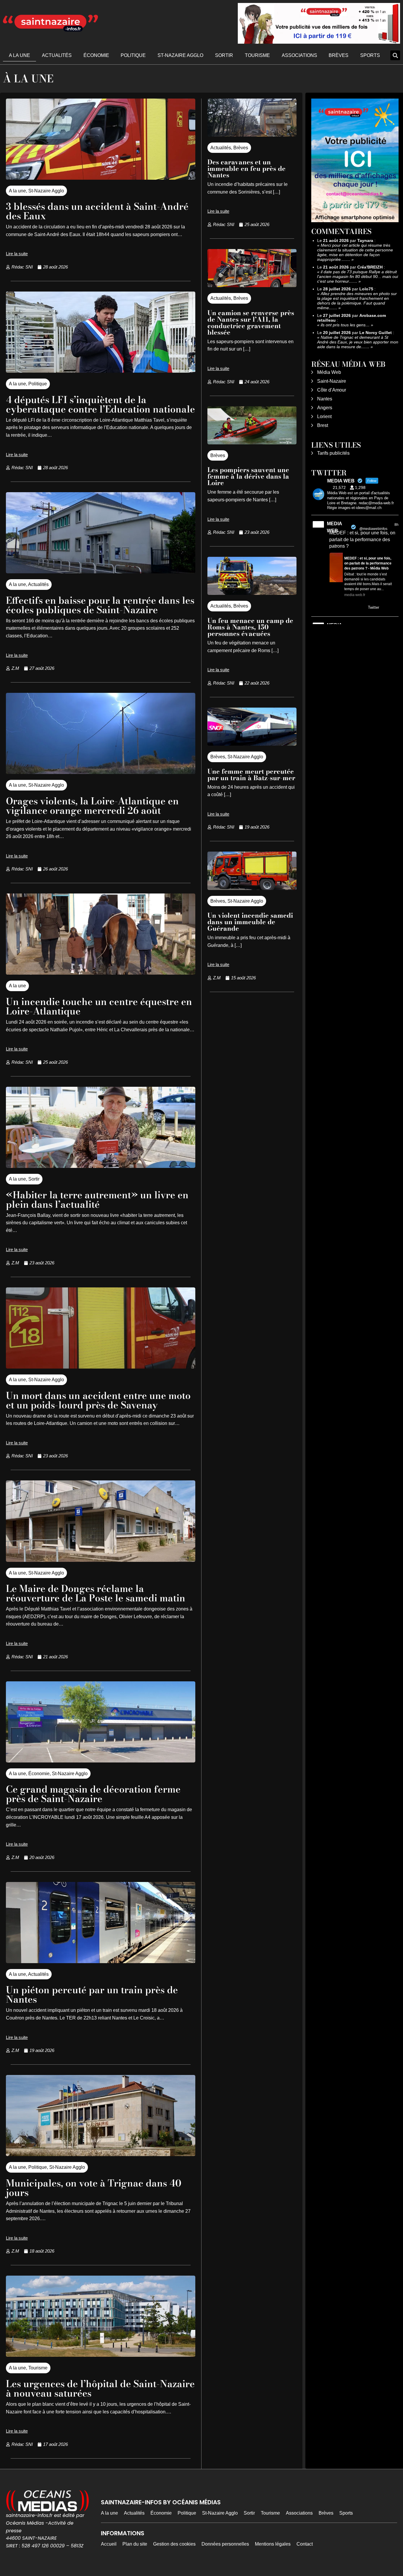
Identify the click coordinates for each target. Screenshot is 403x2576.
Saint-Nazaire (332, 381)
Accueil (109, 2544)
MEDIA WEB (334, 527)
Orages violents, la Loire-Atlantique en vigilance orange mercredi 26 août (92, 806)
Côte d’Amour (332, 390)
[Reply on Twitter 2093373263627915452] (333, 608)
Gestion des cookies (174, 2544)
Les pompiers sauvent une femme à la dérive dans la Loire (248, 476)
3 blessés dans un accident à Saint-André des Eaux (97, 211)
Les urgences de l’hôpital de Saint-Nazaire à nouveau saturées (100, 2388)
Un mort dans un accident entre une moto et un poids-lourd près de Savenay (98, 1400)
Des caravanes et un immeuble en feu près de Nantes (246, 168)
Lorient (324, 416)
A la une (19, 55)
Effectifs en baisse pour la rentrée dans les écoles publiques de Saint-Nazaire (100, 605)
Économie (96, 55)
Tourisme (257, 55)
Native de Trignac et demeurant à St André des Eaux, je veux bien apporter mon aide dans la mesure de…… (358, 342)
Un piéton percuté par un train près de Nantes (92, 1995)
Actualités (57, 55)
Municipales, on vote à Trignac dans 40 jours (94, 2188)
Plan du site (135, 2544)
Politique (133, 55)
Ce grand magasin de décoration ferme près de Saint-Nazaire (93, 1794)
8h (397, 525)
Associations (299, 55)
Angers (325, 408)
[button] (395, 55)
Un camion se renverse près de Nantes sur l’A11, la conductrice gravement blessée (251, 323)
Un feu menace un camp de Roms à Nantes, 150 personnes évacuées (250, 627)
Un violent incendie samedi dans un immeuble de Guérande (250, 922)
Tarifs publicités (333, 453)
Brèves (339, 55)
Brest (323, 425)
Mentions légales (273, 2544)
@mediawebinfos (373, 529)
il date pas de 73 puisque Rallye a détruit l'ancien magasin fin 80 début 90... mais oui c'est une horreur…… (358, 276)
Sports (370, 55)
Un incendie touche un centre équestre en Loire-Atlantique (99, 1006)
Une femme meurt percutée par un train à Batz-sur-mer (251, 775)
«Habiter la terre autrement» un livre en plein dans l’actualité (97, 1200)
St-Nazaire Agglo (180, 55)
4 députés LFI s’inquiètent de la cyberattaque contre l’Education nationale (100, 404)
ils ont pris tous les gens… (345, 325)
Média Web (329, 372)
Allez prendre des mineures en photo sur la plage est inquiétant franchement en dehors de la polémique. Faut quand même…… (357, 301)
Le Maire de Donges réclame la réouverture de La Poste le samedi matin (96, 1593)
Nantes (325, 399)
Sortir (224, 55)
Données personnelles (225, 2544)
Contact (305, 2544)
